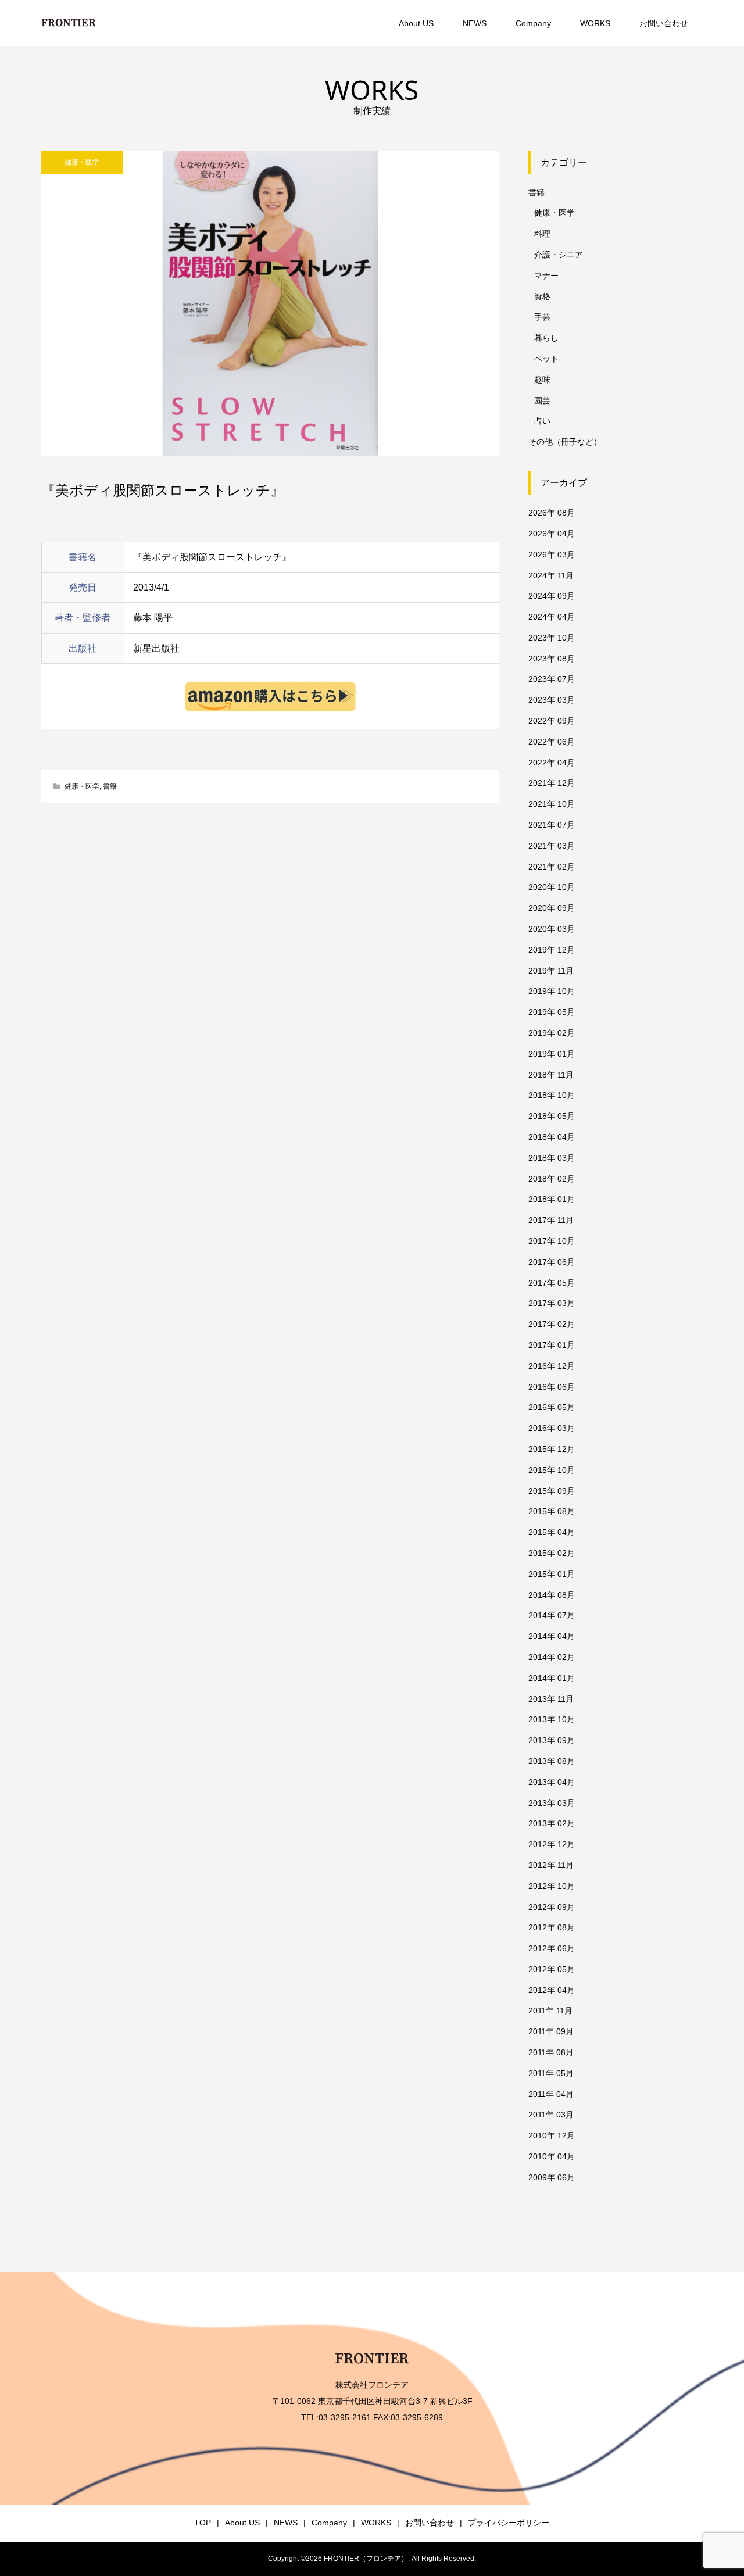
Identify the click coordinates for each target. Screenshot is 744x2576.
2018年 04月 (552, 1137)
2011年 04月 (551, 2094)
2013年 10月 (552, 1719)
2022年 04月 (552, 763)
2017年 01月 (552, 1345)
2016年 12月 (552, 1366)
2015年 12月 (552, 1449)
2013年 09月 (552, 1740)
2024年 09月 (552, 596)
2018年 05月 (552, 1116)
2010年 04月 (552, 2156)
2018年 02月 (552, 1179)
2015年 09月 (552, 1491)
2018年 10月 (552, 1095)
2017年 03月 (552, 1303)
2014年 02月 (552, 1657)
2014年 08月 (552, 1595)
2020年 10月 (552, 887)
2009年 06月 (552, 2177)
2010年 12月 (552, 2135)
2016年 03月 (552, 1428)
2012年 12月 (552, 1844)
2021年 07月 (552, 825)
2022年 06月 (552, 742)
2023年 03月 (552, 700)
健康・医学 (82, 162)
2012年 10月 (552, 1886)
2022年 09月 (552, 721)
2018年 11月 (551, 1075)
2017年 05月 (552, 1283)
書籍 (110, 786)
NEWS (475, 23)
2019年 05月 (552, 1012)
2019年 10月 (552, 991)
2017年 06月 (552, 1262)
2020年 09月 (552, 908)
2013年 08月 (552, 1761)
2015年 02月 (552, 1553)
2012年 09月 (552, 1907)
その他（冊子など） (565, 442)
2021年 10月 (552, 804)
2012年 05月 (552, 1969)
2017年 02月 (552, 1324)
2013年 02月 (552, 1823)
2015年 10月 (552, 1470)
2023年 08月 (552, 659)
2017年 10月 (552, 1241)
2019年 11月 (551, 971)
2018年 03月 (552, 1158)
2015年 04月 (552, 1532)
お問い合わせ (664, 23)
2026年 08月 (552, 513)
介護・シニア (559, 255)
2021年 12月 (552, 783)
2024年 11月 (551, 575)
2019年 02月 (552, 1033)
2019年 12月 (552, 950)
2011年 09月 (551, 2031)
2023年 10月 (552, 638)
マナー (546, 276)
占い (542, 421)
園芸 (542, 400)
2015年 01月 (552, 1574)
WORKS (595, 23)
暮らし (546, 338)
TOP (203, 2523)
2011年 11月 (550, 2010)
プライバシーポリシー (509, 2523)
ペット (546, 359)
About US (416, 23)
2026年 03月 (552, 554)
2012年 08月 (552, 1927)
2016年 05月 (552, 1407)
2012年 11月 (551, 1865)
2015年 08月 (552, 1511)
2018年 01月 (552, 1199)
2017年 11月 (551, 1220)
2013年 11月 (551, 1699)
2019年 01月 (552, 1054)
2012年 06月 (552, 1948)
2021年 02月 (552, 867)
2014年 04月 (552, 1636)
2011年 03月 (551, 2115)
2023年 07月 (552, 679)
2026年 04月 (552, 534)
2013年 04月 (552, 1782)
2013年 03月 (552, 1803)
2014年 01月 (552, 1678)
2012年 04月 (552, 1990)
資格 (542, 296)
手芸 (542, 317)
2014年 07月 (552, 1615)
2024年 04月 (552, 617)
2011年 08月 (551, 2052)
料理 (542, 234)
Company (533, 23)
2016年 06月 (552, 1387)
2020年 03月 (552, 929)
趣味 (542, 380)
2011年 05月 (551, 2073)
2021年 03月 (552, 846)
